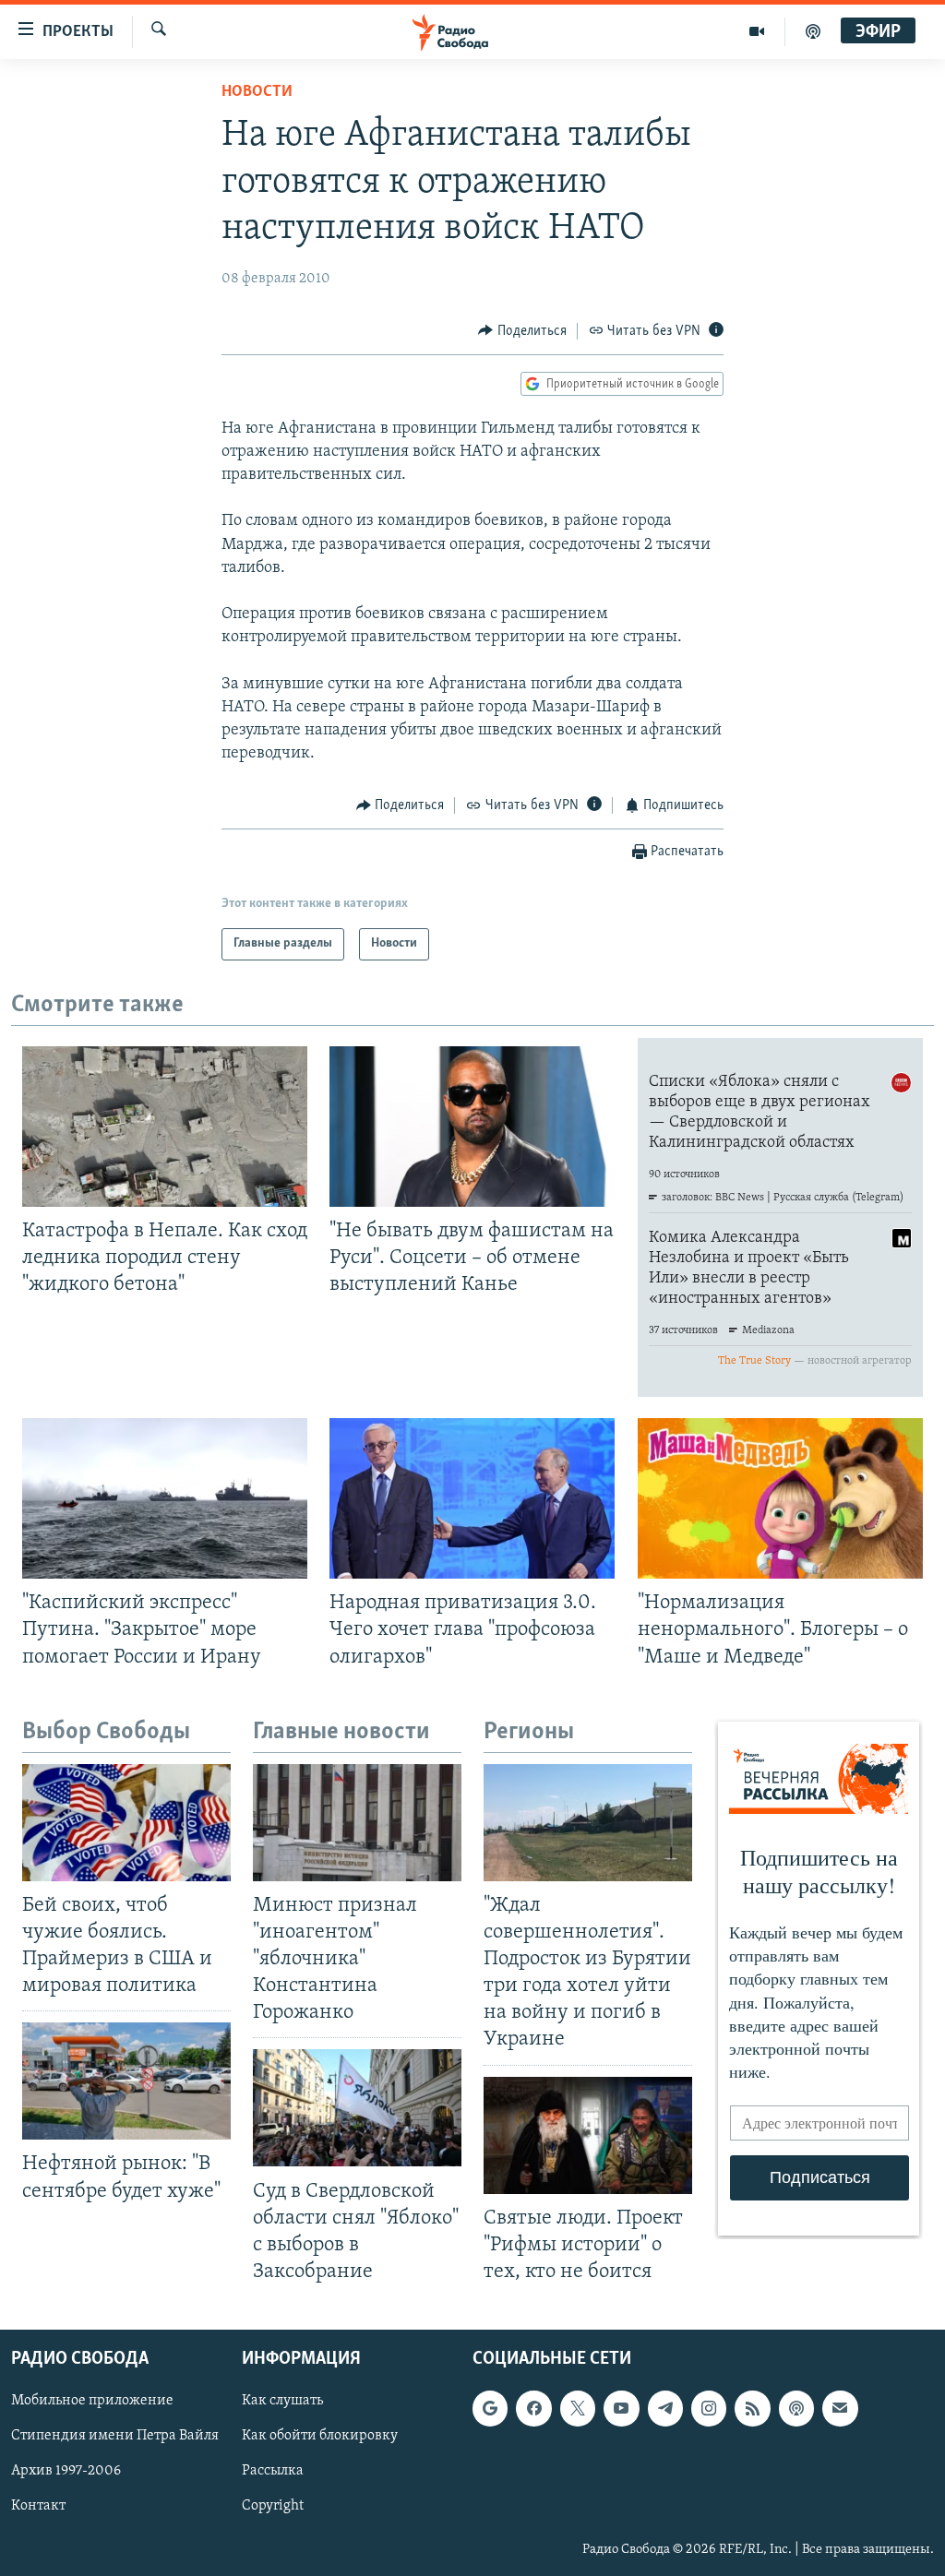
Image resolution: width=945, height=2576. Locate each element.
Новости (257, 92)
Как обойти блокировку (320, 2436)
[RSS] (752, 2408)
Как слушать (282, 2401)
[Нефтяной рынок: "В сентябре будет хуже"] (126, 2081)
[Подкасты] (796, 2408)
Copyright (273, 2506)
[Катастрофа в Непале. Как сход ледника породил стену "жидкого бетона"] (165, 1127)
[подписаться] (840, 2408)
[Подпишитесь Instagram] (709, 2408)
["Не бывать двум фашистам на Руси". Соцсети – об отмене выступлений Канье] (472, 1127)
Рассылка (273, 2471)
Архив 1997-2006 (66, 2471)
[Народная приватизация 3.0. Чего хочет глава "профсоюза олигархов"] (472, 1498)
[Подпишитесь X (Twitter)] (578, 2408)
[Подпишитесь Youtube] (621, 2408)
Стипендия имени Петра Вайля (115, 2436)
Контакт (38, 2506)
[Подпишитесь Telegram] (665, 2408)
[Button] (522, 331)
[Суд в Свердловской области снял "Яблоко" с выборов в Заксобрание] (357, 2108)
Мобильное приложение (92, 2401)
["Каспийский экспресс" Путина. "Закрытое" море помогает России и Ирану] (165, 1498)
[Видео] (757, 31)
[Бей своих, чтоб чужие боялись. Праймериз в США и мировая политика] (126, 1823)
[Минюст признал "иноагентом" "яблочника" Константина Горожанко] (357, 1823)
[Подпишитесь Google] (490, 2408)
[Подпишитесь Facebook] (533, 2408)
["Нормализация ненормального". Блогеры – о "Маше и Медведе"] (780, 1498)
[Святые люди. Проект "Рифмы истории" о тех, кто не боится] (588, 2135)
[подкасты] (813, 31)
